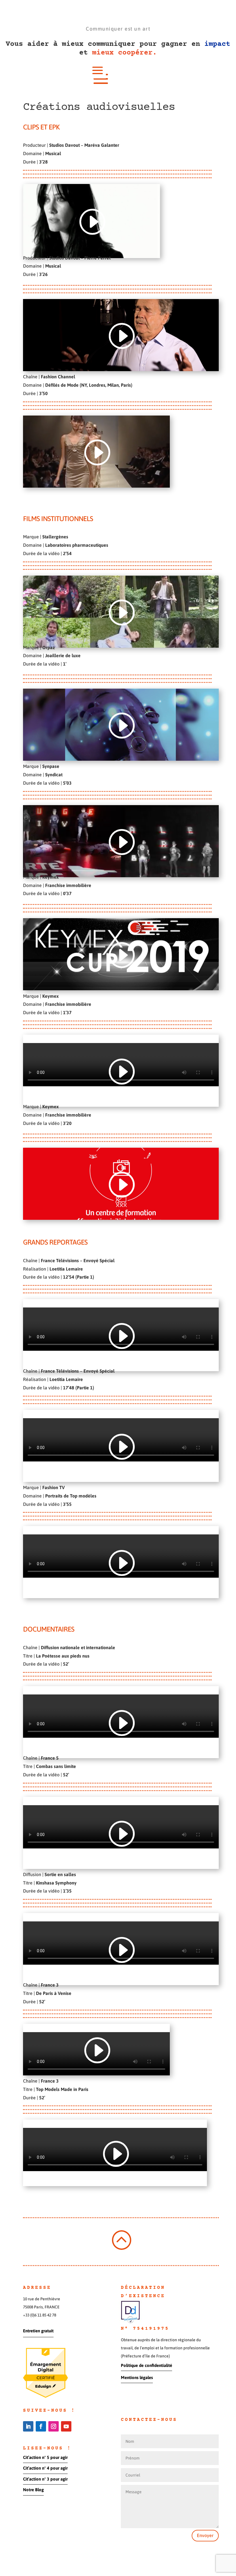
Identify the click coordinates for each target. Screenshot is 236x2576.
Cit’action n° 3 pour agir (45, 2479)
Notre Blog (33, 2490)
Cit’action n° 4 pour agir (45, 2468)
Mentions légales (137, 2377)
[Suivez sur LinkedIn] (28, 2426)
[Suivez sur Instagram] (54, 2426)
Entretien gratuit (38, 2331)
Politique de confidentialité (146, 2365)
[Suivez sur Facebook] (41, 2426)
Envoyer (205, 2535)
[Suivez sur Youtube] (66, 2426)
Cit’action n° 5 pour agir (45, 2457)
